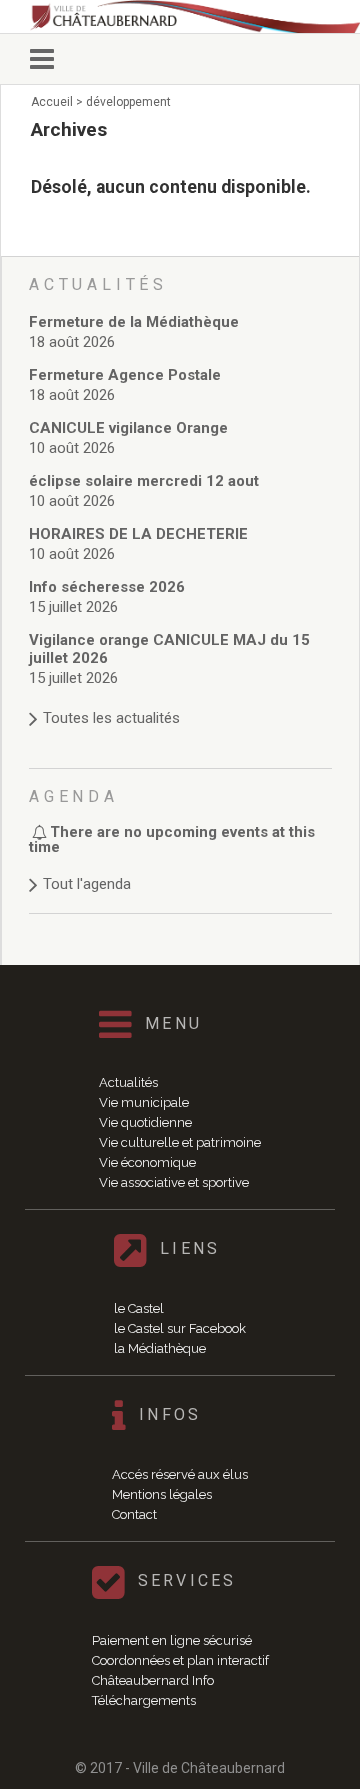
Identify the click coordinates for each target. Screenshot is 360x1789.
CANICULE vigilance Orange (128, 428)
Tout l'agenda (87, 884)
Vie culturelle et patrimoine (180, 1142)
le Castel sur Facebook (180, 1328)
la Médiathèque (160, 1348)
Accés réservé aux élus (180, 1474)
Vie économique (147, 1162)
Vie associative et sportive (174, 1182)
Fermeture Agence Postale (125, 375)
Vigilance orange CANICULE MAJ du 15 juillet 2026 (169, 649)
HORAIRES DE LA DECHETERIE (138, 534)
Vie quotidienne (145, 1122)
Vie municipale (144, 1102)
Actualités (128, 1082)
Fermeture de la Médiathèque (134, 322)
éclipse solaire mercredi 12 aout (144, 481)
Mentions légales (162, 1494)
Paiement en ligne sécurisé (172, 1640)
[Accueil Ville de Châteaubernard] (195, 16)
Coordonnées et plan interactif (180, 1660)
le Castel (139, 1308)
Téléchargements (144, 1700)
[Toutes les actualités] (180, 698)
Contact (134, 1514)
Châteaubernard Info (153, 1680)
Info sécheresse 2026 (107, 587)
